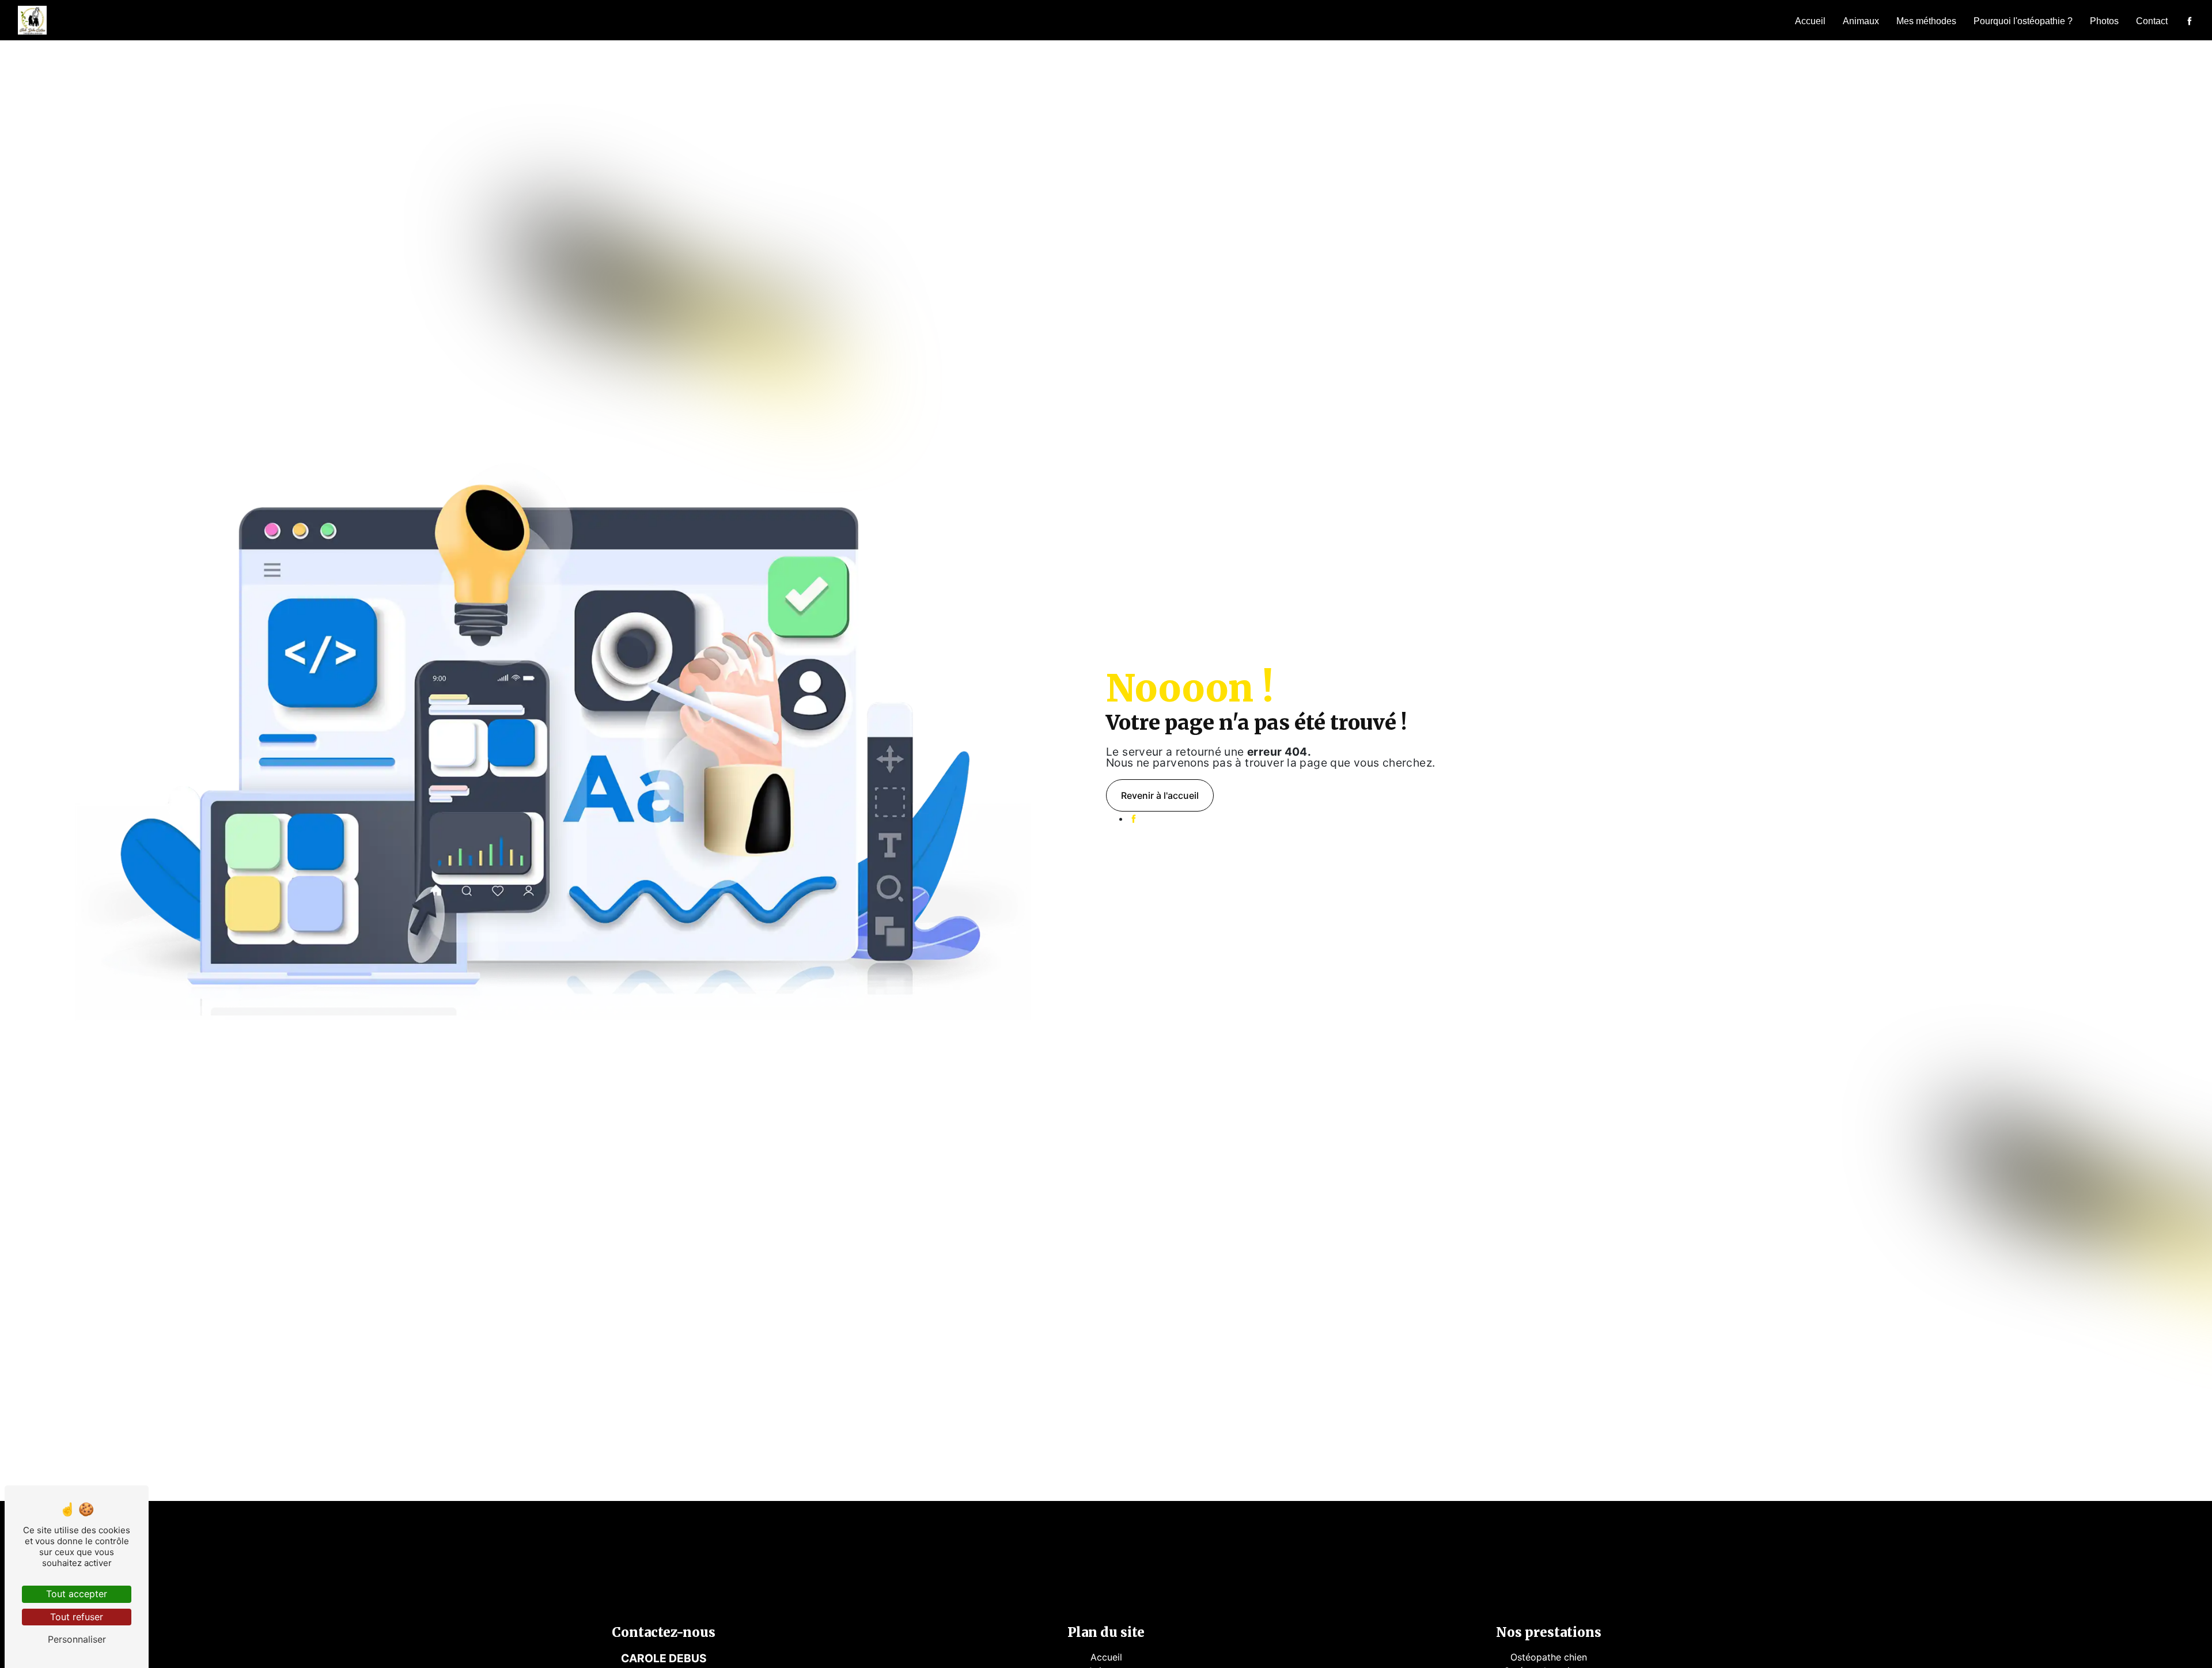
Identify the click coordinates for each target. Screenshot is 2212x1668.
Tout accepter (77, 1594)
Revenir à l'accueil (1160, 795)
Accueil (1810, 21)
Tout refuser (77, 1617)
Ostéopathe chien (1549, 1657)
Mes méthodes (1926, 21)
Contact (2152, 21)
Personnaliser (77, 1639)
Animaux (1861, 21)
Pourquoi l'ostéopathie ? (2023, 21)
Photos (2104, 21)
